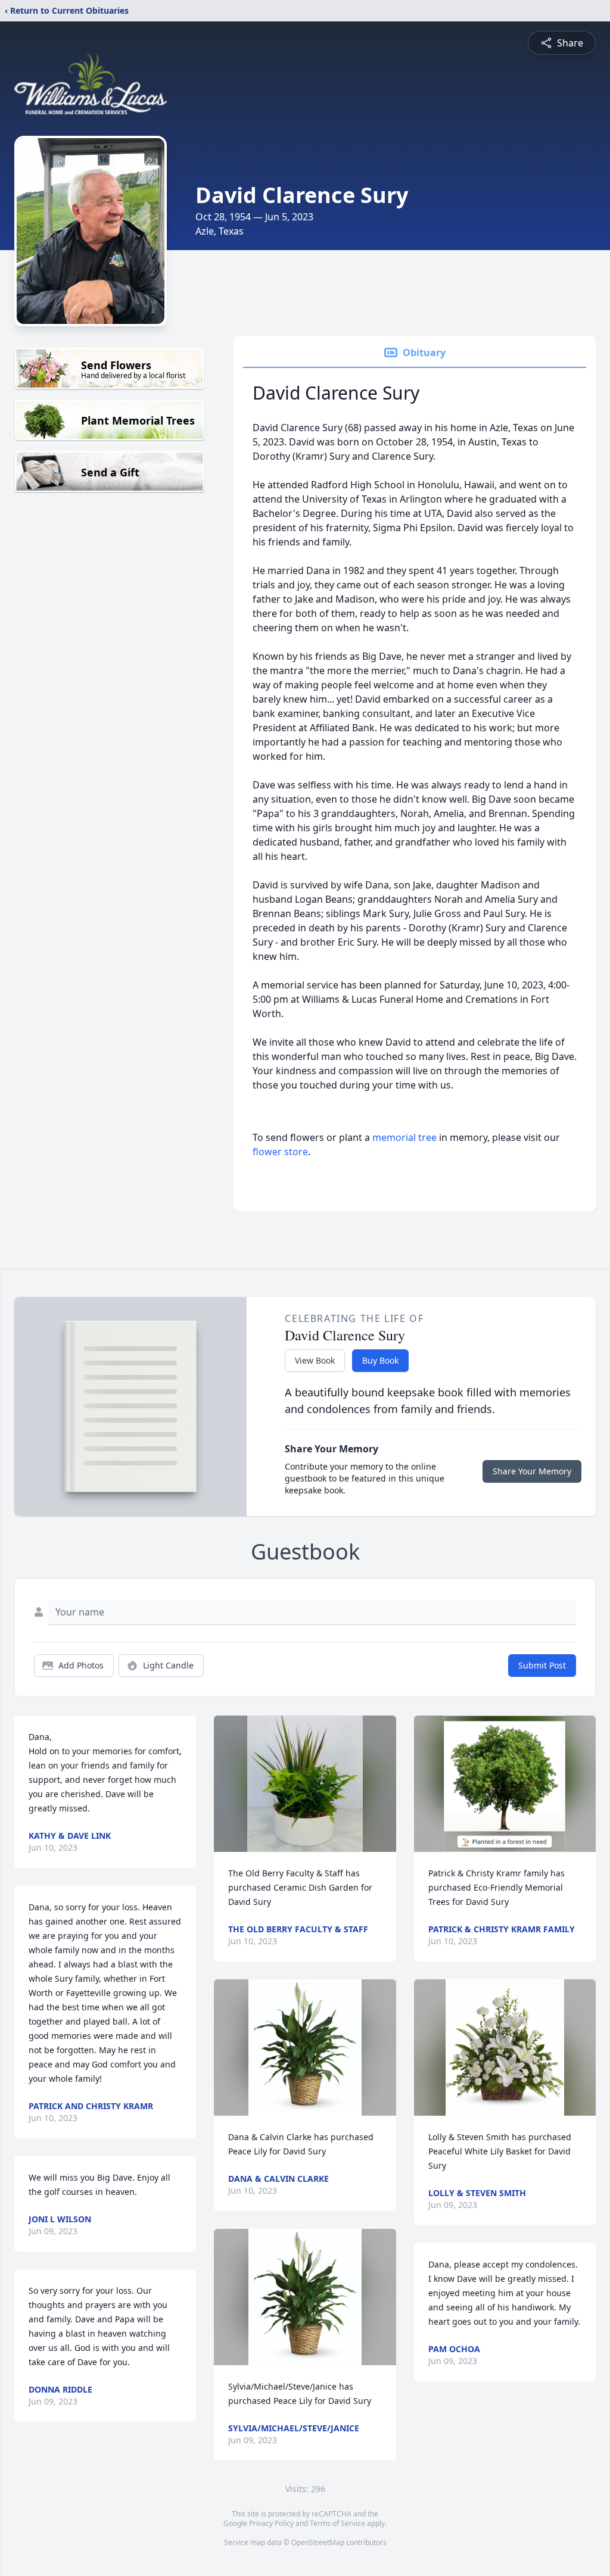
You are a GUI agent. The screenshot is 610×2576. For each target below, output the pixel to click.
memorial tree (404, 1137)
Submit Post (542, 1665)
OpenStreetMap (318, 2542)
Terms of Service (337, 2523)
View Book (315, 1360)
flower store (280, 1152)
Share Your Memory (532, 1471)
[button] (305, 1784)
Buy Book (380, 1360)
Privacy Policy (271, 2523)
